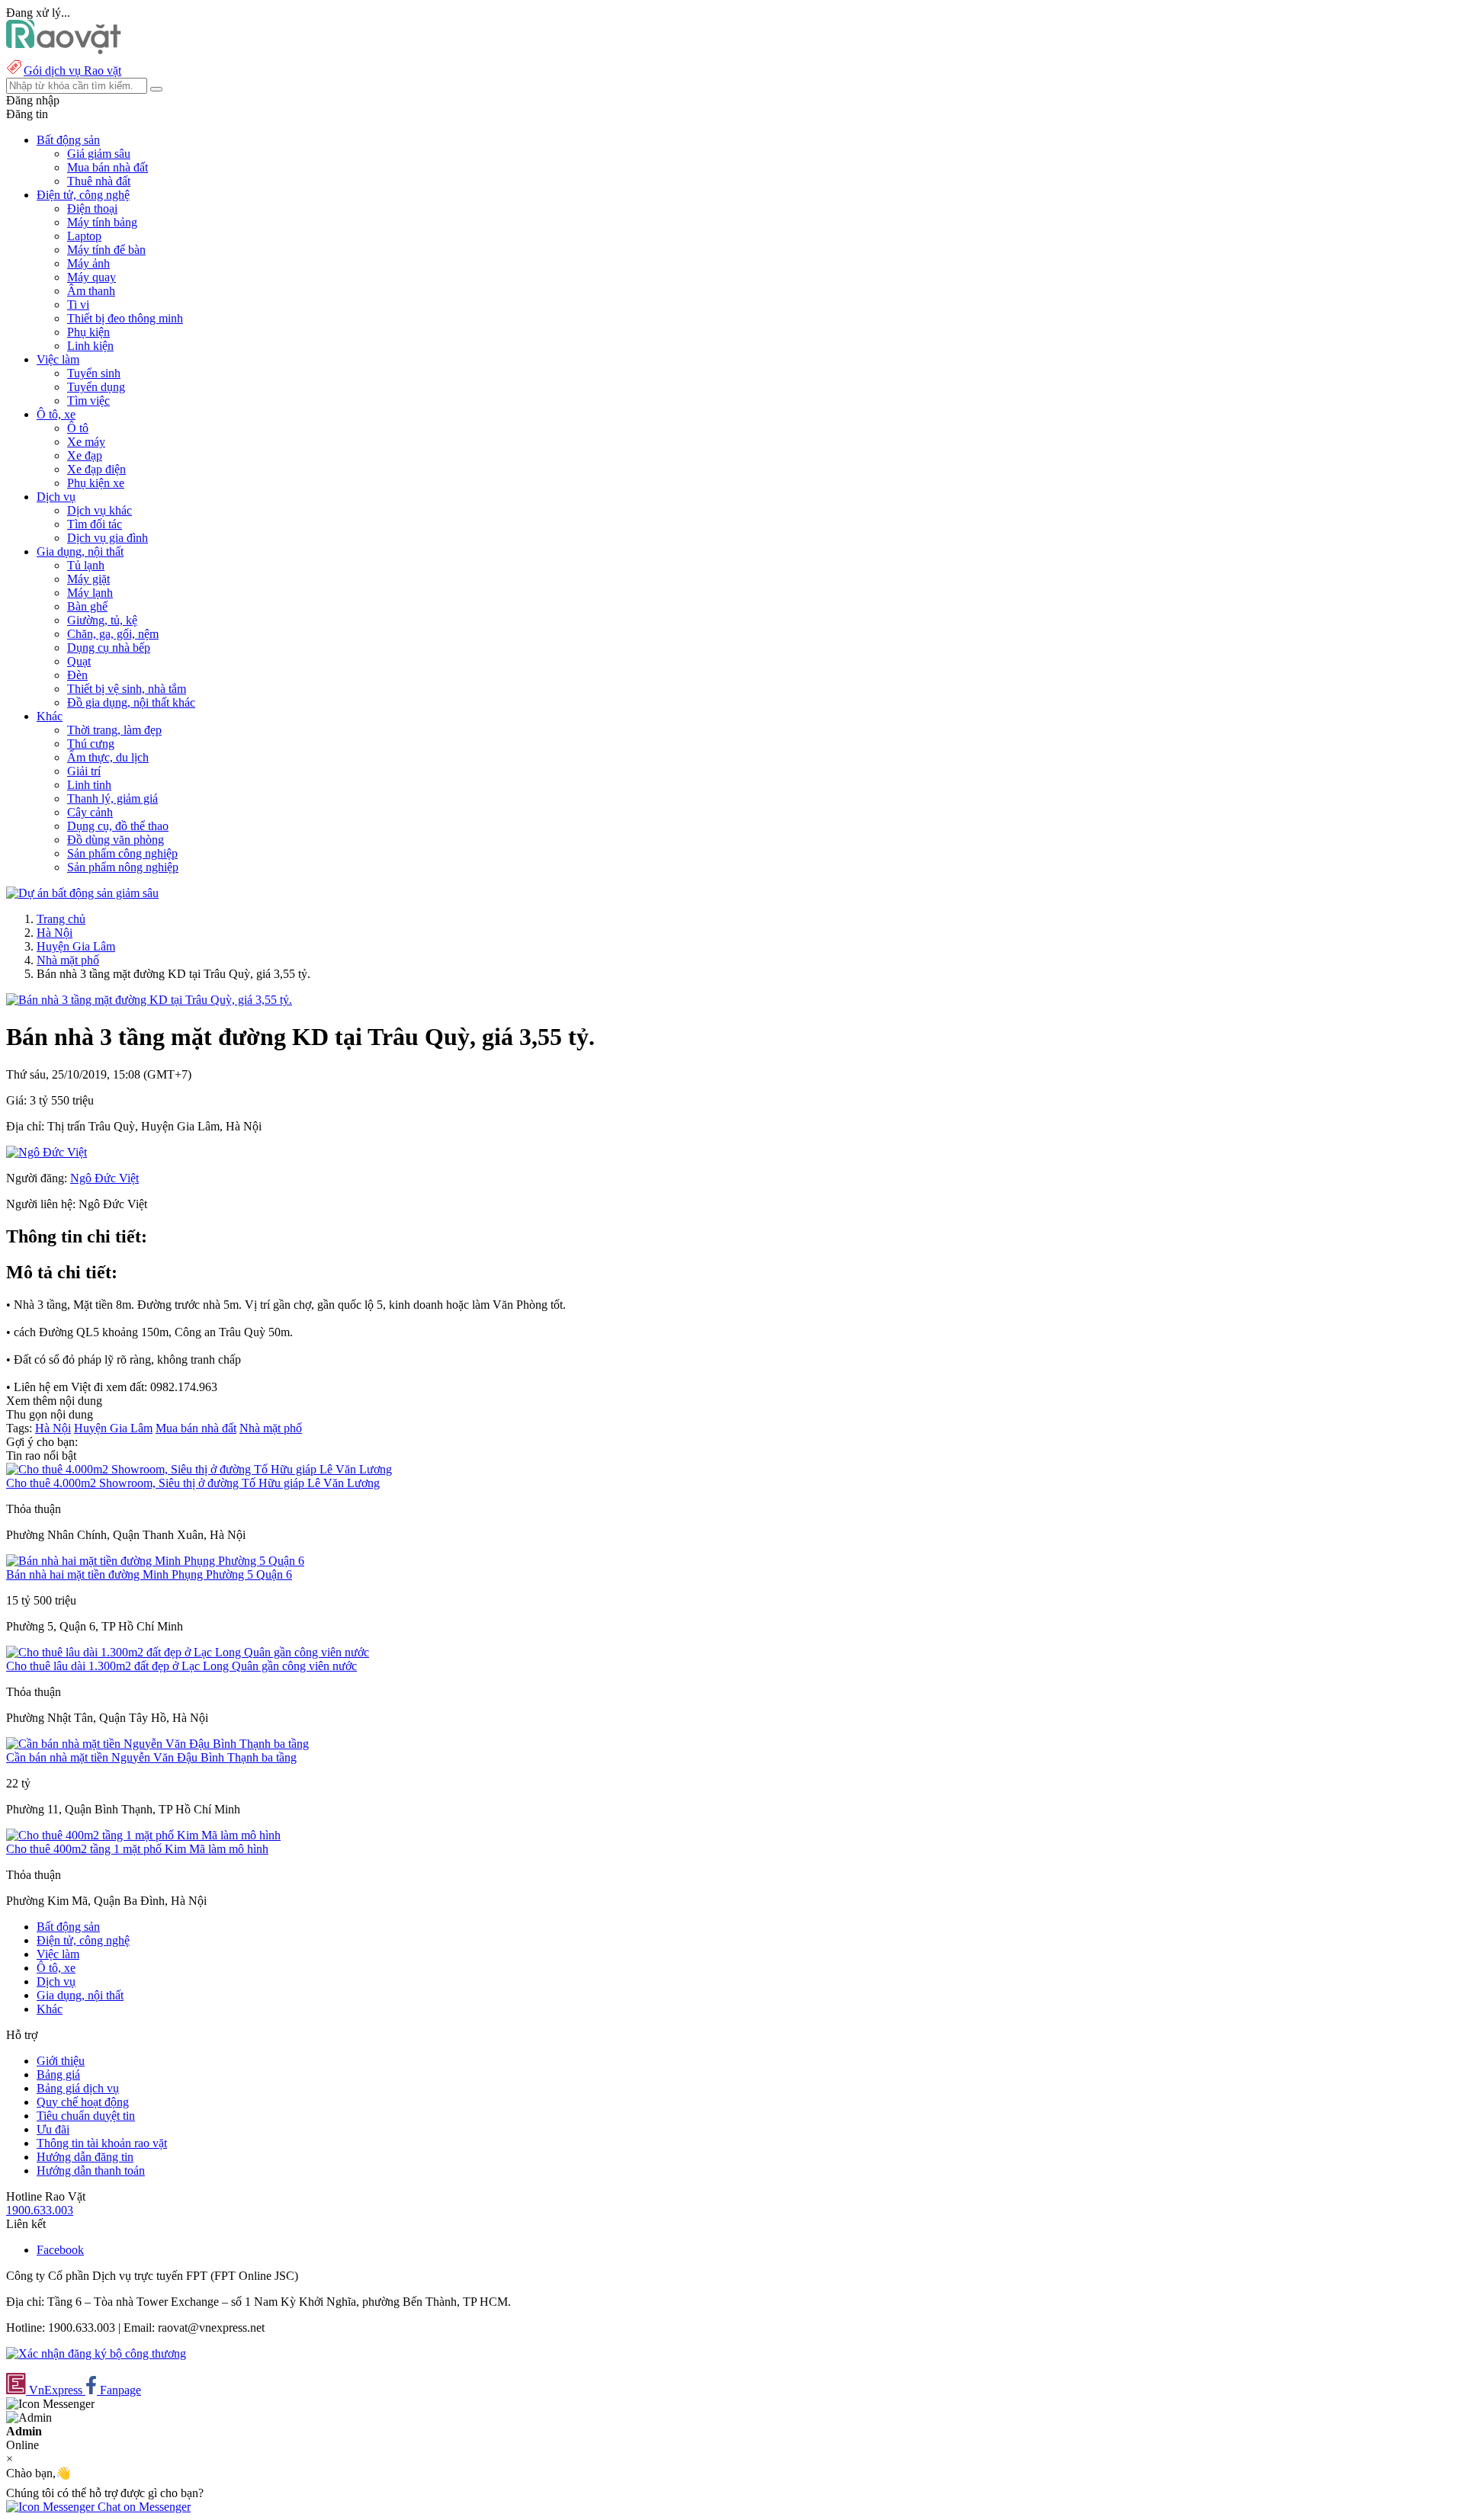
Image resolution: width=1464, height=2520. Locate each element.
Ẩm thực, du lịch (108, 757)
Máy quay (91, 277)
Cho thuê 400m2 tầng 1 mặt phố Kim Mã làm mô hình (137, 1849)
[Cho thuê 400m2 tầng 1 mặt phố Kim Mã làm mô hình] (143, 1835)
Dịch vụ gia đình (108, 538)
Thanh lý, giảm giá (112, 798)
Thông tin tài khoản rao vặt (102, 2143)
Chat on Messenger (143, 2507)
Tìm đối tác (95, 524)
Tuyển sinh (94, 373)
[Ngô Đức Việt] (47, 1152)
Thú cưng (91, 744)
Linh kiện (90, 346)
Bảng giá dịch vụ (78, 2088)
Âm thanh (91, 291)
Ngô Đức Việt (104, 1178)
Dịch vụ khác (100, 510)
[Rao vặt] (64, 50)
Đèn (77, 675)
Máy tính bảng (102, 222)
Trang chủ (61, 919)
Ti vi (78, 305)
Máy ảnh (88, 263)
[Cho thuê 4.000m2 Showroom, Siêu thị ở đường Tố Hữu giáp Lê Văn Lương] (199, 1469)
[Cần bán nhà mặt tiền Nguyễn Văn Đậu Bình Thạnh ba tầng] (157, 1744)
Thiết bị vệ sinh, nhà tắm (127, 689)
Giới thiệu (61, 2061)
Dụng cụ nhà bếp (109, 648)
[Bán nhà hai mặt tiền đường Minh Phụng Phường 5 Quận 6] (155, 1561)
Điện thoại (92, 208)
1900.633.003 (40, 2210)
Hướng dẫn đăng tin (85, 2157)
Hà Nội (55, 933)
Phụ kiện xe (96, 483)
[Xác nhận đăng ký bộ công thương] (96, 2353)
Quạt (79, 661)
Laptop (84, 236)
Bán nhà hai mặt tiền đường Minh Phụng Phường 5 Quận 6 (149, 1574)
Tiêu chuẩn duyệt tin (86, 2116)
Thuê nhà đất (99, 181)
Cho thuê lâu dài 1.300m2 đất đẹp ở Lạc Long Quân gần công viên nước (181, 1666)
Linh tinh (89, 785)
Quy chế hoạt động (83, 2102)
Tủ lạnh (86, 565)
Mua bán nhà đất (108, 167)
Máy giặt (88, 579)
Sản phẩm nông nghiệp (123, 867)
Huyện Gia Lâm (76, 946)
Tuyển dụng (96, 387)
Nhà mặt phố (68, 960)
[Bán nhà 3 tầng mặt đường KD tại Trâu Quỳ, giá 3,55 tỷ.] (149, 1000)
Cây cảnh (90, 812)
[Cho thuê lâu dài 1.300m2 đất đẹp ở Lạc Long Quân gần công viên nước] (188, 1652)
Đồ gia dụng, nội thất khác (131, 702)
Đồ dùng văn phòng (116, 840)
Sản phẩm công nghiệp (122, 853)
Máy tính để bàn (106, 250)
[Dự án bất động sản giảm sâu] (82, 893)
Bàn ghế (87, 606)
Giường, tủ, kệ (102, 620)
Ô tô (78, 428)
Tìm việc (88, 401)
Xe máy (86, 442)
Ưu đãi (53, 2129)
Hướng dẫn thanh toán (91, 2171)
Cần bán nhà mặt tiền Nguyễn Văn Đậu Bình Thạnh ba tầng (151, 1757)
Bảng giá (58, 2074)
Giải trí (84, 771)
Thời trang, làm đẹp (114, 730)
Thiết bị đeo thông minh (125, 318)
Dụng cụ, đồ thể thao (118, 826)
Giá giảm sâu (99, 154)
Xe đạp (85, 455)
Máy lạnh (90, 593)
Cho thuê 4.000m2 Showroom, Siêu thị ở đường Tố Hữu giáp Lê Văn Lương (193, 1483)
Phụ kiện (88, 332)
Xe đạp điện (96, 469)
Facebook (60, 2250)
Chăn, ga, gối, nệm (113, 634)
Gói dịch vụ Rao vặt (72, 71)
